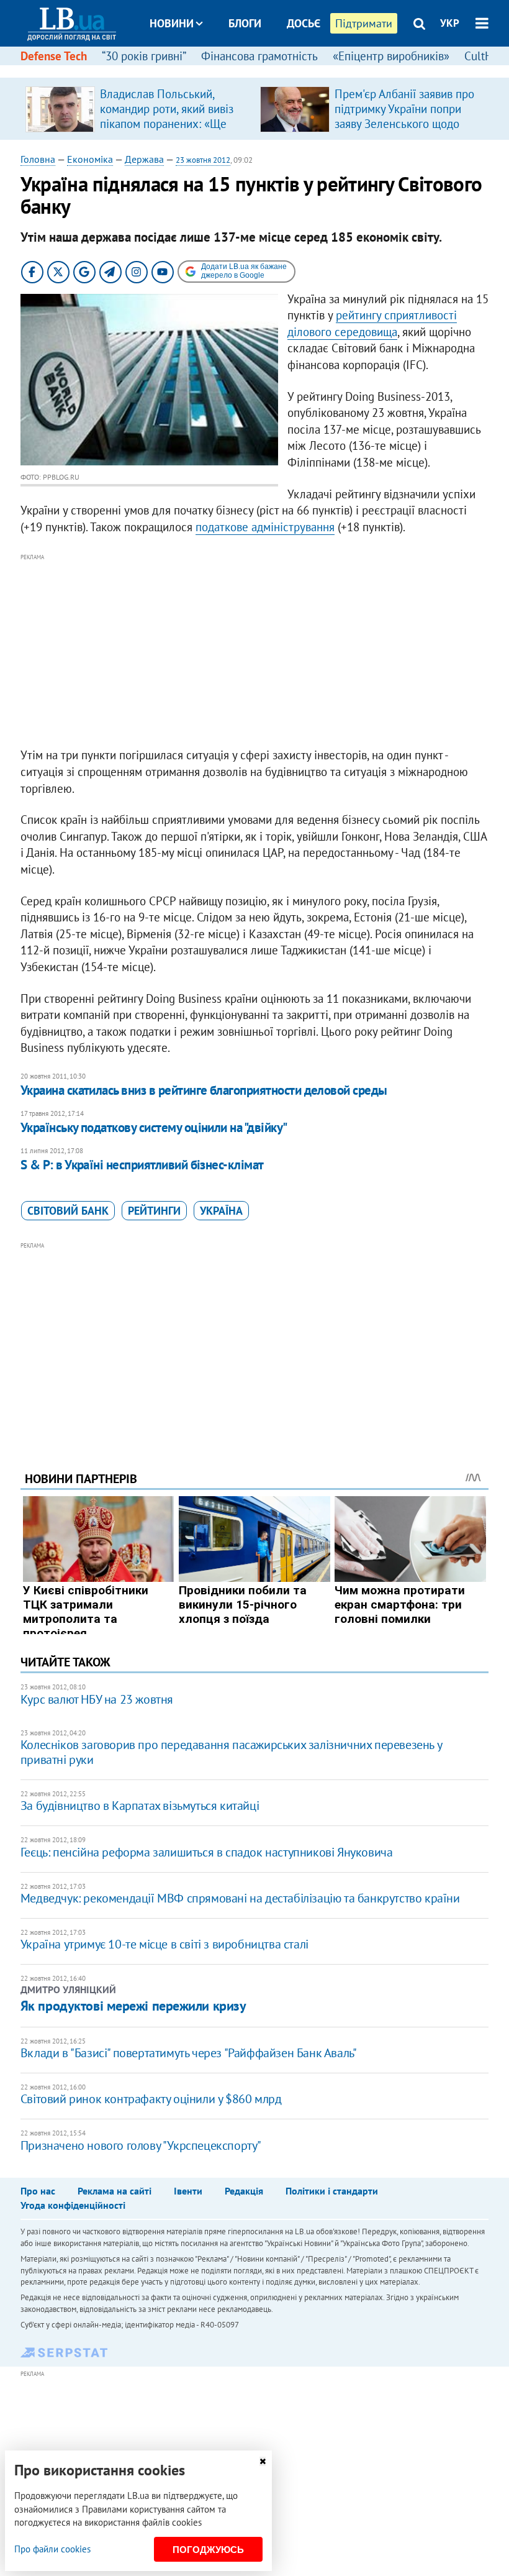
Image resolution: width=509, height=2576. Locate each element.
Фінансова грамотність (259, 56)
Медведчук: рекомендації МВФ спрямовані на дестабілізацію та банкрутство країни (240, 1898)
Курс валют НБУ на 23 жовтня (97, 1699)
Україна (221, 1211)
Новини (172, 23)
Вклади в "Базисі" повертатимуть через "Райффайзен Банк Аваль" (189, 2053)
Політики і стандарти (332, 2191)
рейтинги (154, 1211)
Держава (144, 159)
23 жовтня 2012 (203, 160)
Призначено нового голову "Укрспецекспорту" (141, 2145)
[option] (138, 109)
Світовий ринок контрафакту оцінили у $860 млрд (151, 2099)
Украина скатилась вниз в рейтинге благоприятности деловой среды (204, 1090)
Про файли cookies (52, 2549)
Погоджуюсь (208, 2550)
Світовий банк (68, 1211)
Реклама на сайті (115, 2191)
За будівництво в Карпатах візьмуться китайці (140, 1806)
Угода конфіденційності (73, 2205)
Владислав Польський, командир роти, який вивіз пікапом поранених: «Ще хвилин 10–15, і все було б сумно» (169, 124)
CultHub (485, 56)
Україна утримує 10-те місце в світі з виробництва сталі (164, 1944)
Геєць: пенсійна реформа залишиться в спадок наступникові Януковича (207, 1852)
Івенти (188, 2191)
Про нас (38, 2191)
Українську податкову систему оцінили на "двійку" (154, 1127)
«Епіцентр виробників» (391, 56)
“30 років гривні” (144, 56)
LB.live (266, 70)
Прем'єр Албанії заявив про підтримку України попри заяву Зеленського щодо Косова (404, 116)
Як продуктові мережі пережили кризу (133, 2006)
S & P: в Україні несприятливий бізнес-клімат (142, 1165)
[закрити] (263, 2461)
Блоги (245, 23)
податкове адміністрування (265, 527)
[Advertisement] (254, 651)
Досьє (304, 23)
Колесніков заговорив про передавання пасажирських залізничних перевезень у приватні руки (231, 1752)
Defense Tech (54, 56)
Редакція (244, 2191)
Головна (38, 159)
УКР (450, 23)
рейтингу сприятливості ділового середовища (372, 323)
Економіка (90, 159)
